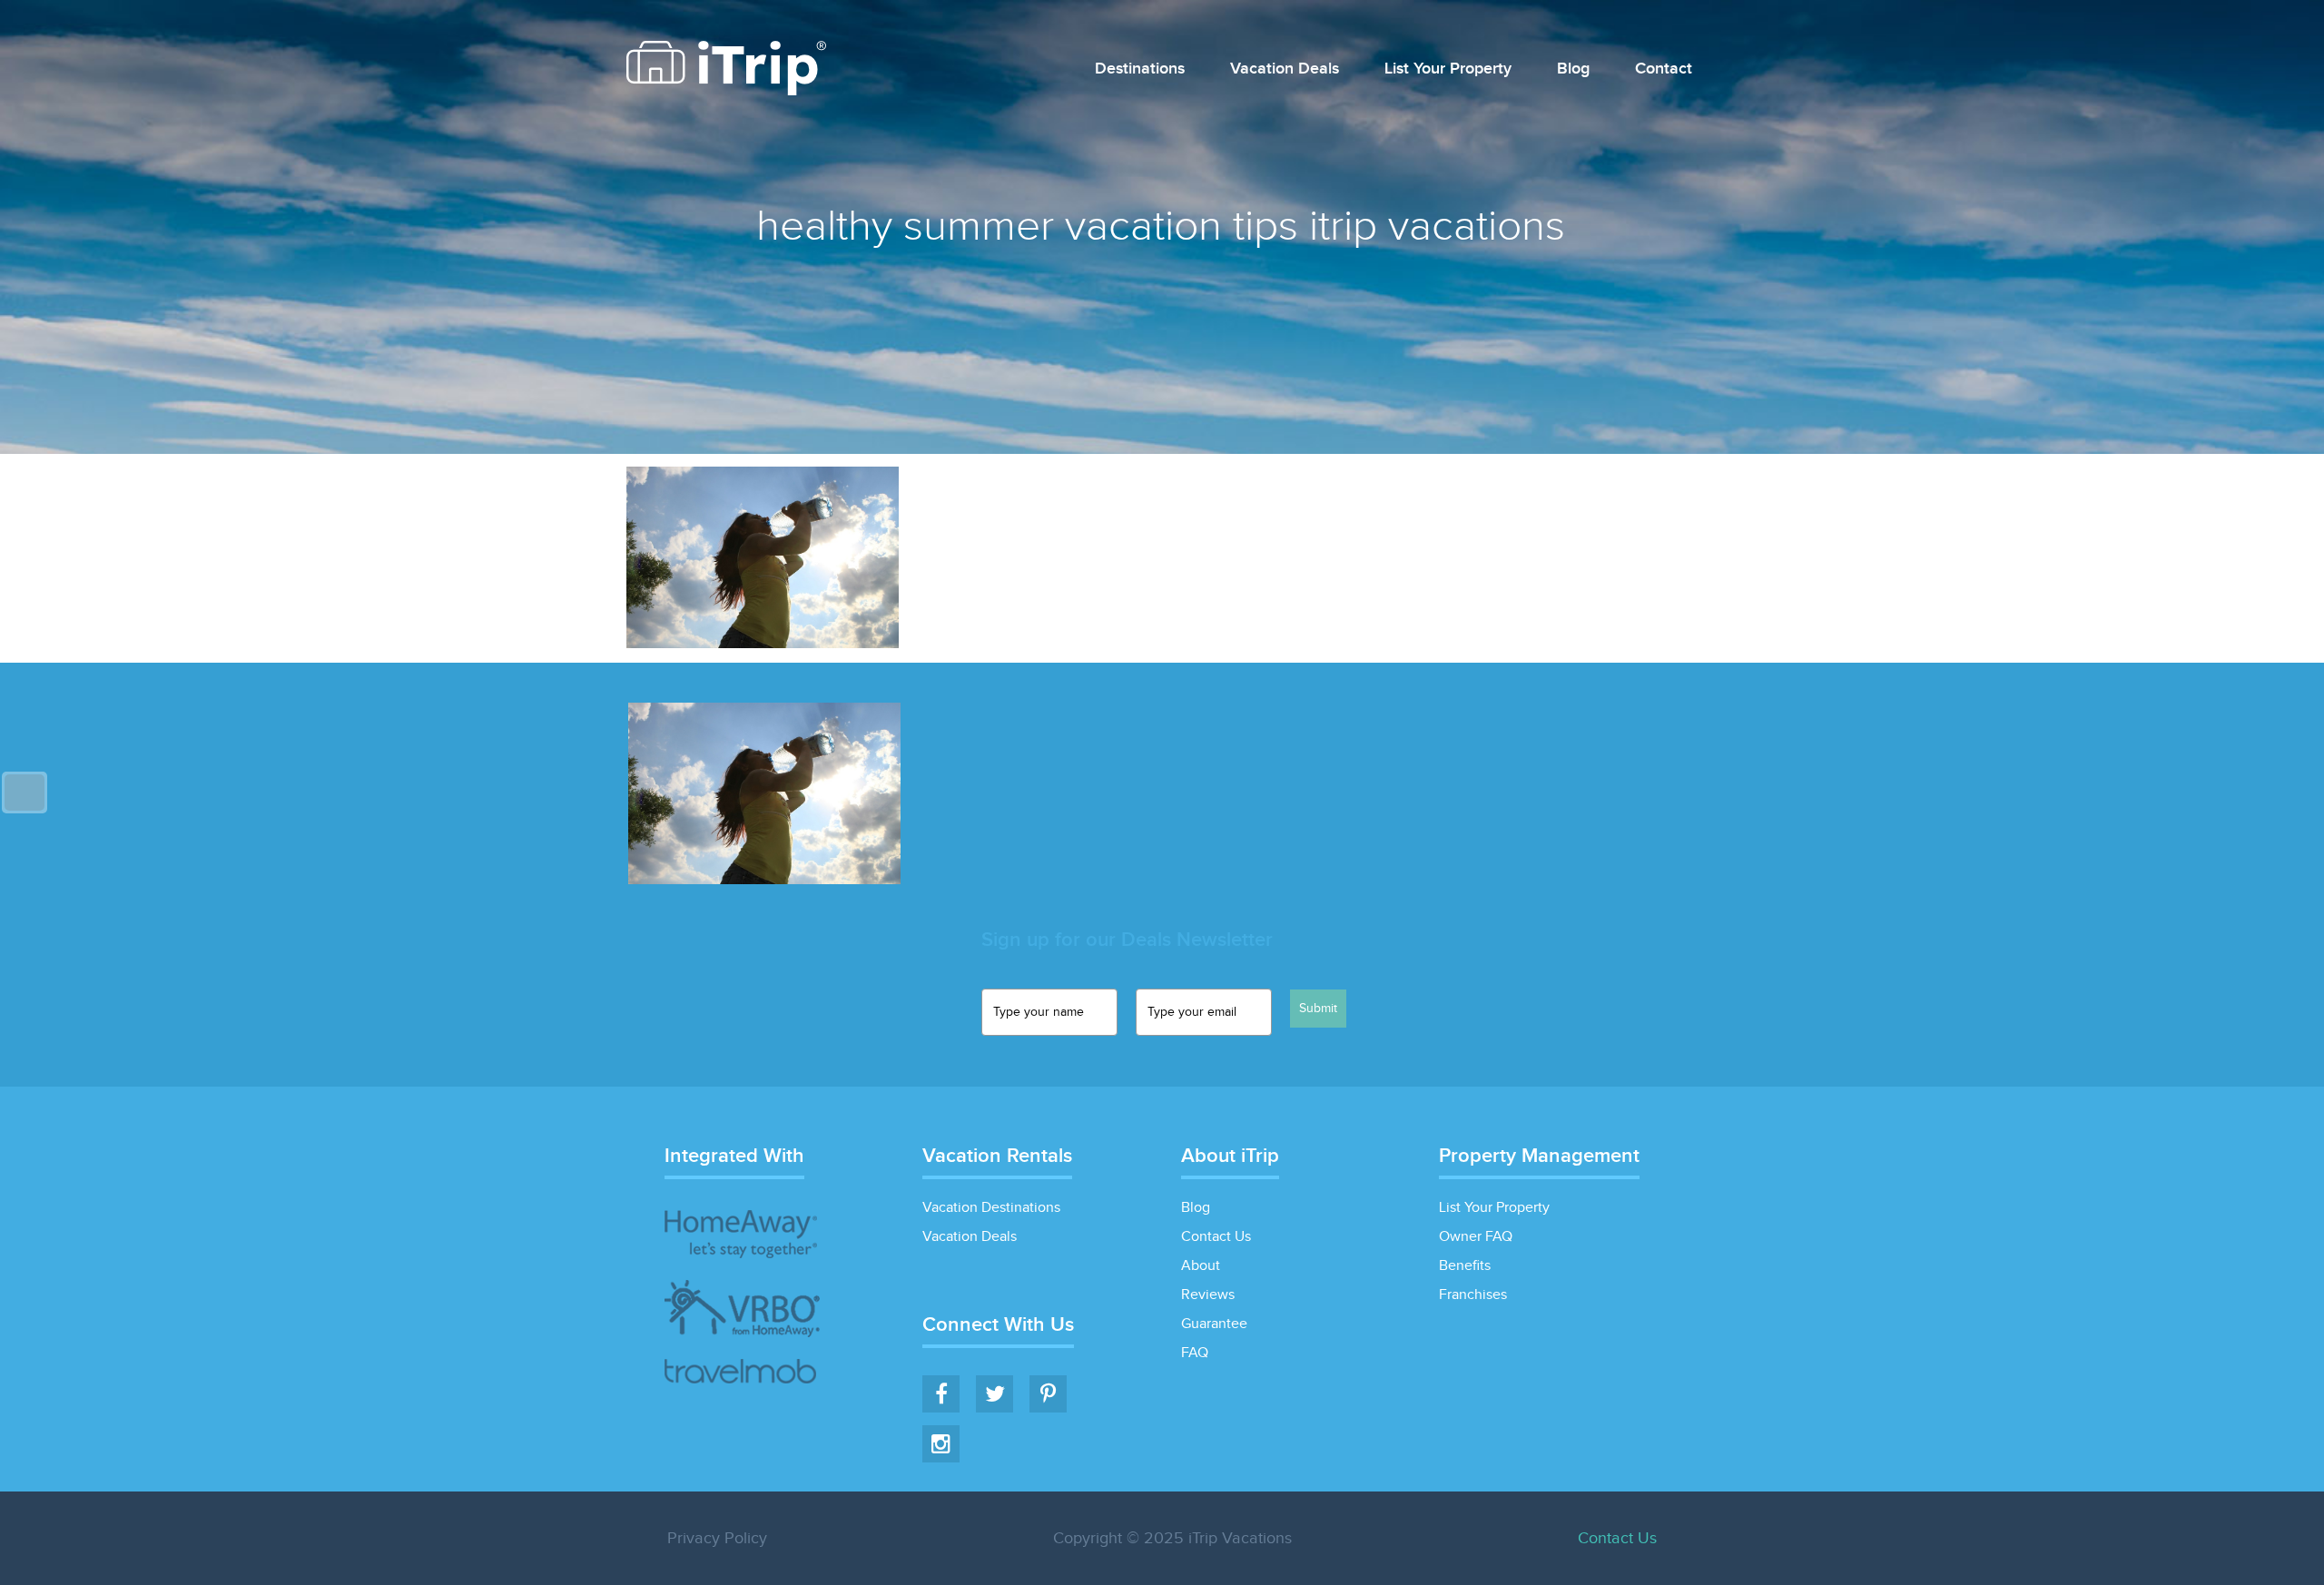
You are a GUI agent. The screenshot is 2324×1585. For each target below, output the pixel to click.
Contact (1664, 69)
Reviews (1208, 1295)
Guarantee (1214, 1324)
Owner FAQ (1476, 1237)
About (1201, 1266)
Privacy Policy (717, 1538)
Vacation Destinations (991, 1208)
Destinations (1140, 69)
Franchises (1473, 1295)
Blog (1573, 69)
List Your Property (1448, 69)
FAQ (1195, 1353)
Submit (1318, 1009)
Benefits (1465, 1266)
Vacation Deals (1285, 69)
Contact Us (1216, 1237)
